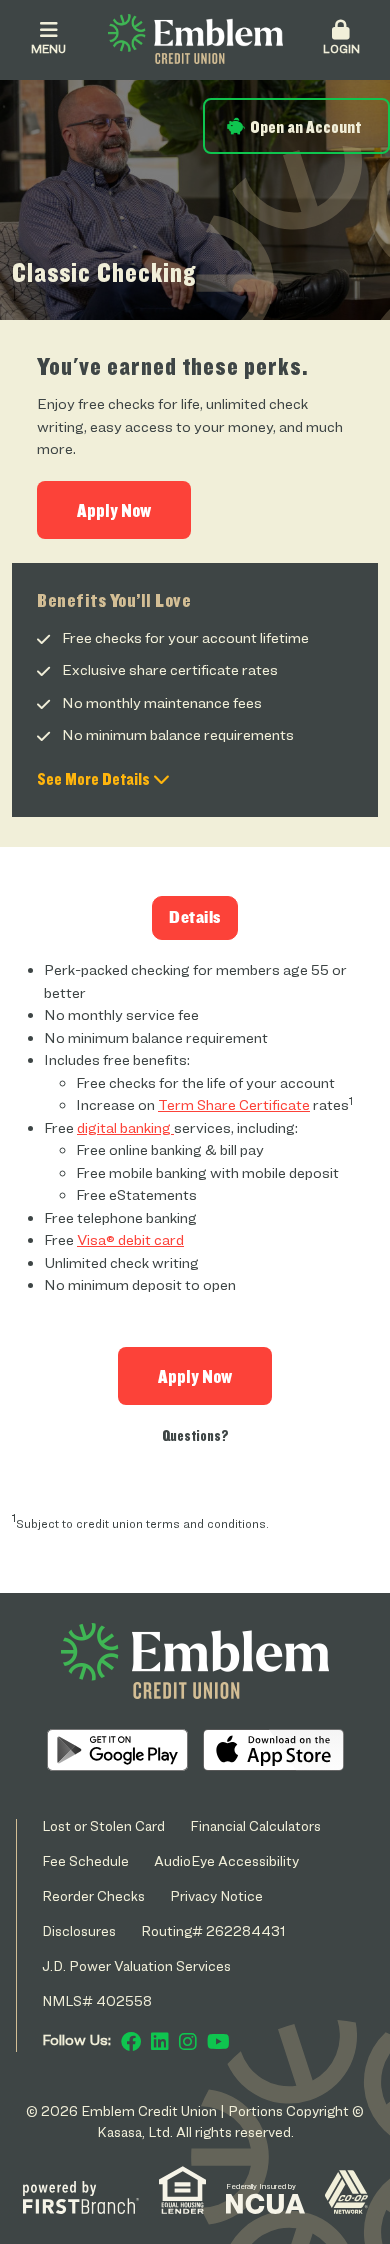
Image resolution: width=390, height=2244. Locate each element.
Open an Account (305, 126)
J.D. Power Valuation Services (136, 1965)
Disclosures (79, 1930)
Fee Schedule (85, 1860)
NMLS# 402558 (97, 2000)
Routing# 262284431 (213, 1930)
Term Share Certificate (234, 1105)
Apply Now (114, 510)
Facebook (131, 2042)
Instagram (188, 2042)
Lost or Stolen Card (103, 1825)
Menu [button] (48, 48)
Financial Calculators (255, 1825)
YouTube (218, 2042)
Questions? (195, 1436)
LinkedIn (160, 2042)
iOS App (273, 1750)
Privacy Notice (216, 1895)
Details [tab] (195, 917)
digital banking (125, 1128)
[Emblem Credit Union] (195, 38)
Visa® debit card (130, 1240)
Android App (117, 1750)
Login (341, 48)
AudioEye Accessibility (226, 1860)
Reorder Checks (93, 1895)
